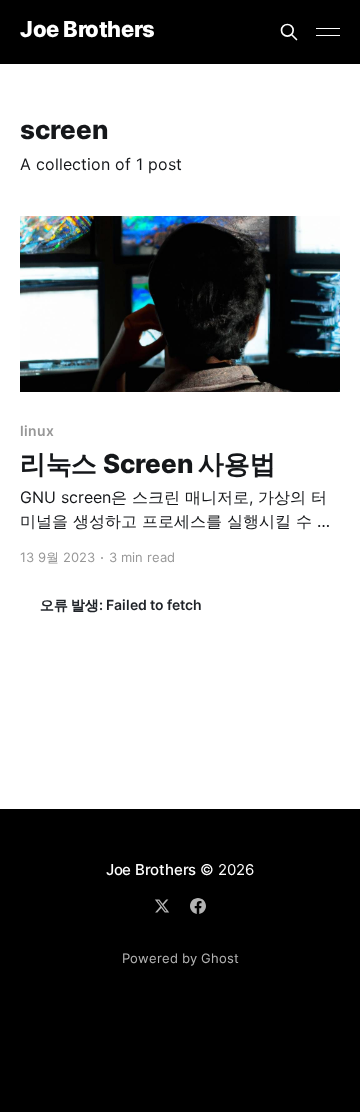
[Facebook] (198, 906)
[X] (162, 906)
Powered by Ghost (180, 958)
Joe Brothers (87, 29)
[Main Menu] (328, 32)
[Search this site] (289, 32)
